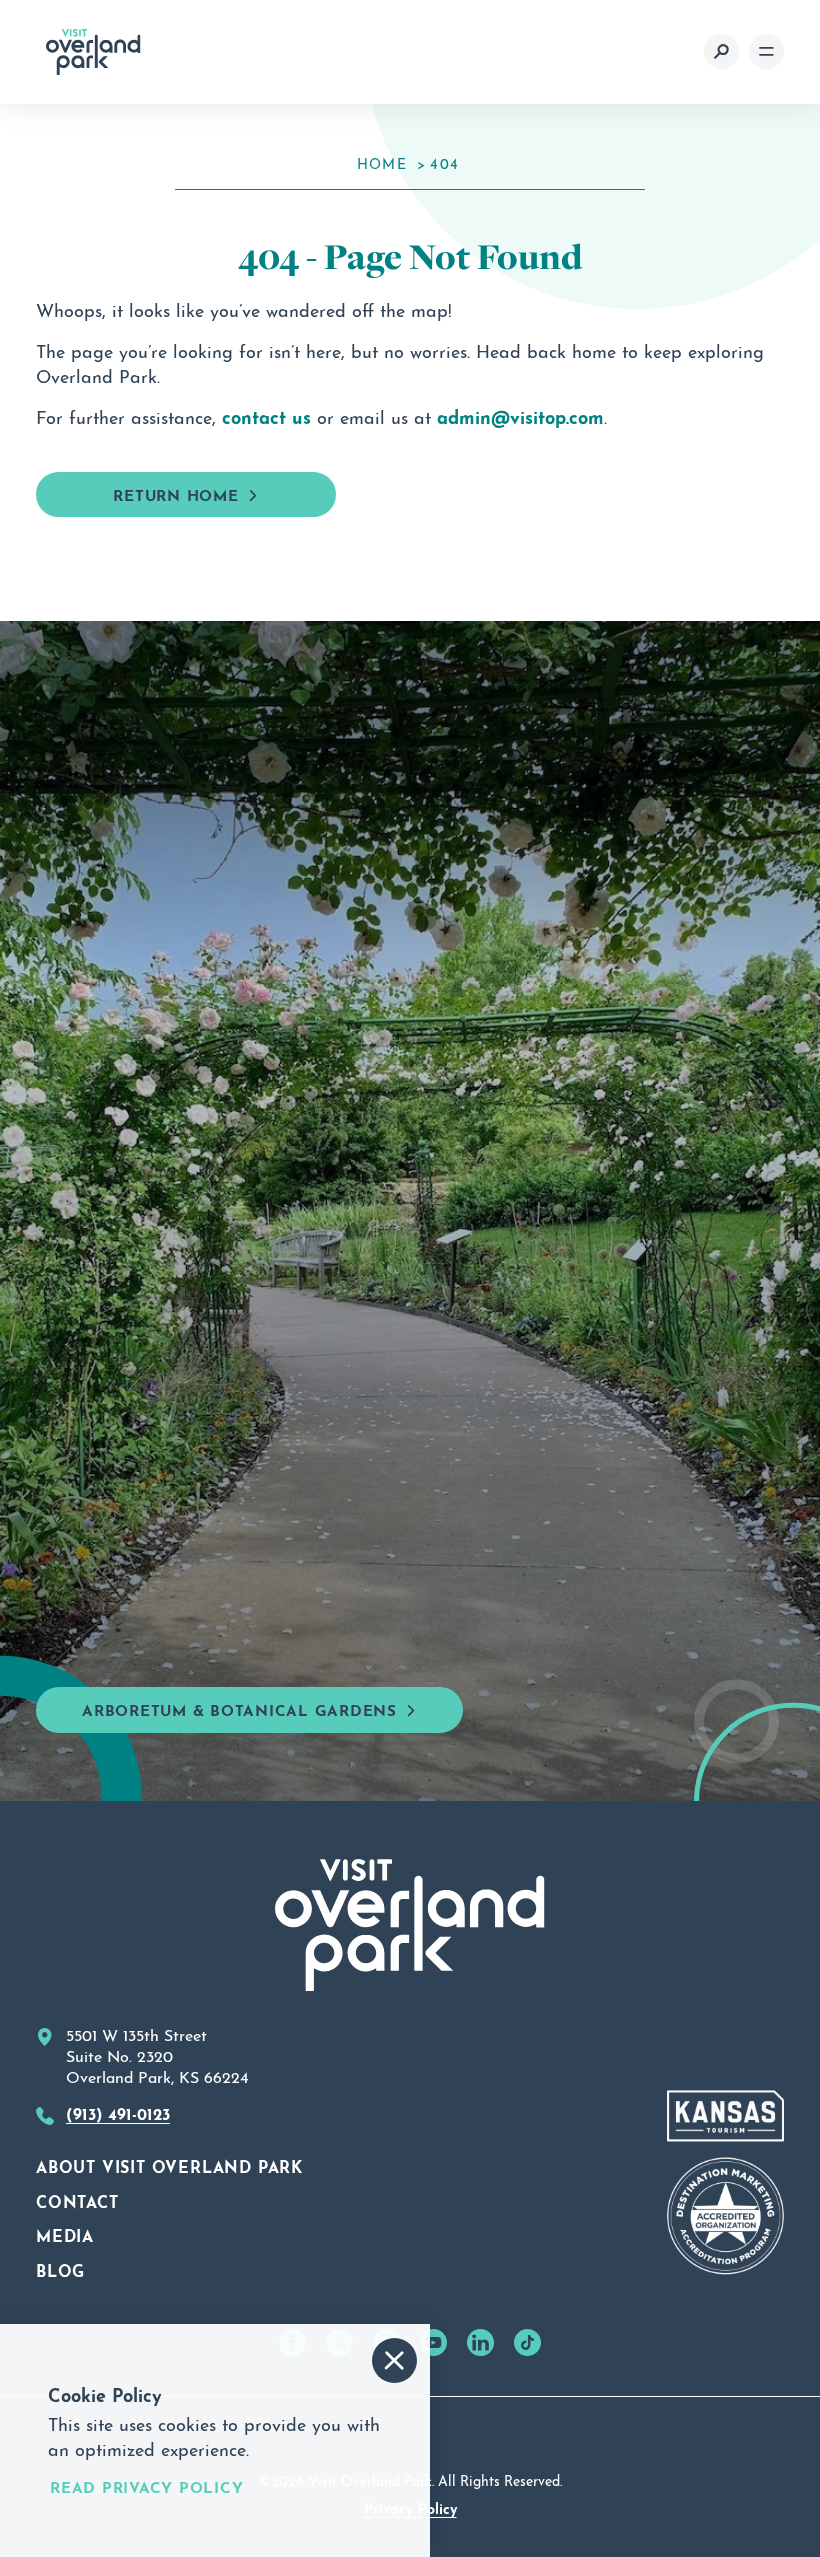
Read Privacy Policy (146, 2486)
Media (65, 2234)
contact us (266, 415)
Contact (77, 2200)
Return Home (175, 493)
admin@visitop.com (520, 415)
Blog (60, 2269)
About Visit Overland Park (169, 2165)
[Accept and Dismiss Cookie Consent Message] (394, 2360)
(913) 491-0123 (118, 2112)
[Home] (93, 52)
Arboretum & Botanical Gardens (239, 1708)
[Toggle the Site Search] (721, 51)
